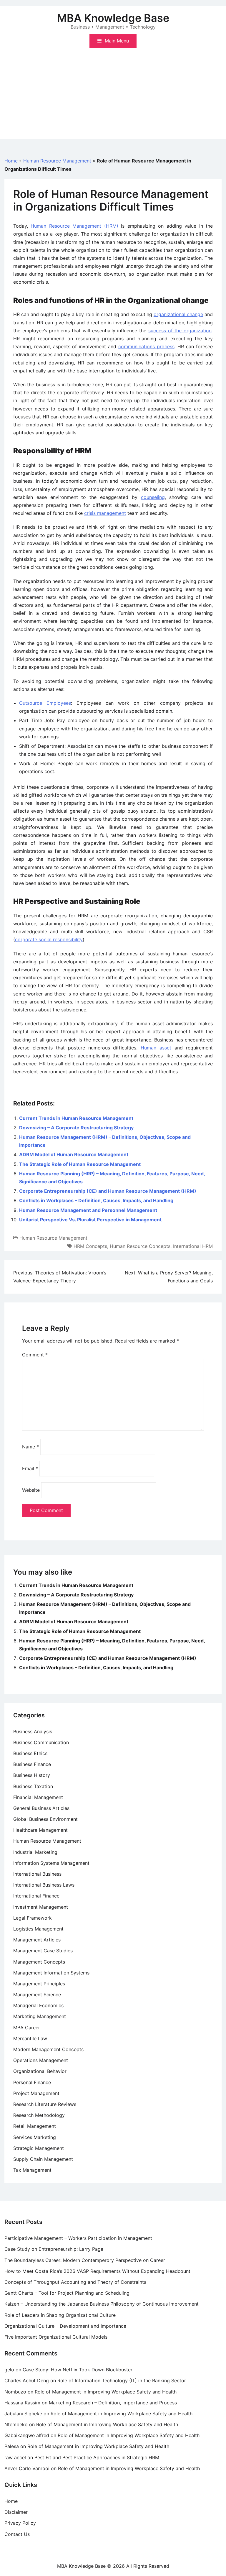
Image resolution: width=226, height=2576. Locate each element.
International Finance (36, 1896)
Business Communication (41, 1742)
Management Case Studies (43, 1951)
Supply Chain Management (43, 2159)
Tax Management (32, 2170)
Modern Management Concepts (48, 2049)
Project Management (36, 2093)
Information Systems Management (51, 1863)
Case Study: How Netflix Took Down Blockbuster (78, 2370)
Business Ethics (30, 1753)
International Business (37, 1874)
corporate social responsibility (49, 939)
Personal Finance (32, 2082)
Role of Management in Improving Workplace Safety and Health (106, 2392)
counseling (153, 497)
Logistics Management (38, 1929)
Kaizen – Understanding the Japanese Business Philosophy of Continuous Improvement (102, 2304)
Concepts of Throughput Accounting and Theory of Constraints (75, 2282)
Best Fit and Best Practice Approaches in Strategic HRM (97, 2457)
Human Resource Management (57, 161)
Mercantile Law (30, 2038)
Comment (35, 1355)
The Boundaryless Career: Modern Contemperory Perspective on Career (85, 2260)
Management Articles (37, 1940)
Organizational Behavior (40, 2071)
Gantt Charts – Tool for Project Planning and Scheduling (67, 2293)
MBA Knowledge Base (113, 18)
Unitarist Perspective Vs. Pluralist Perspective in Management (90, 1220)
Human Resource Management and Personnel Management (88, 1210)
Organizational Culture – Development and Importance (65, 2326)
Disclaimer (16, 2512)
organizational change (178, 314)
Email (30, 1468)
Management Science (37, 1995)
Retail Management (35, 2126)
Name (30, 1447)
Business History (32, 1775)
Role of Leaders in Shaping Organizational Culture (60, 2315)
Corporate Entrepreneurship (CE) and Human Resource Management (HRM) (108, 1191)
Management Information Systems (51, 1973)
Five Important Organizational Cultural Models (56, 2337)
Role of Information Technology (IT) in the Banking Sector (122, 2380)
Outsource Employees (45, 703)
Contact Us (17, 2534)
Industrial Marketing (35, 1852)
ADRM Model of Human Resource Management (74, 1154)
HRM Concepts (90, 1246)
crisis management (105, 513)
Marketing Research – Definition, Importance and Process (113, 2403)
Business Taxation (33, 1786)
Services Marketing (35, 2137)
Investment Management (41, 1907)
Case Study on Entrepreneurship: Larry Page (54, 2249)
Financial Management (38, 1797)
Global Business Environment (45, 1819)
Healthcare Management (40, 1830)
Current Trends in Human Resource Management (76, 1118)
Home (11, 161)
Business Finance (32, 1764)
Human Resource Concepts (140, 1246)
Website (31, 1490)
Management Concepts (39, 1962)
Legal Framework (33, 1918)
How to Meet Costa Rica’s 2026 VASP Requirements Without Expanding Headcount (97, 2271)
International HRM (193, 1246)
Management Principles (39, 1984)
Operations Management (41, 2060)
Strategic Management (39, 2148)
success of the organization (180, 331)
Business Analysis (33, 1731)
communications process (146, 346)
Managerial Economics (38, 2005)
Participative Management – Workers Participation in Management (78, 2238)
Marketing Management (40, 2016)
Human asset (156, 1048)
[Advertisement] (113, 98)
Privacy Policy (20, 2523)
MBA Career (27, 2028)
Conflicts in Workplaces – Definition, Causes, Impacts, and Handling (96, 1200)
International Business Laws (44, 1885)
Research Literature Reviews (45, 2104)
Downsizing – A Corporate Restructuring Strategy (76, 1128)
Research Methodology (39, 2115)
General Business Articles (41, 1808)
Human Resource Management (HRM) (74, 226)
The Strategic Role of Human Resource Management (80, 1164)
